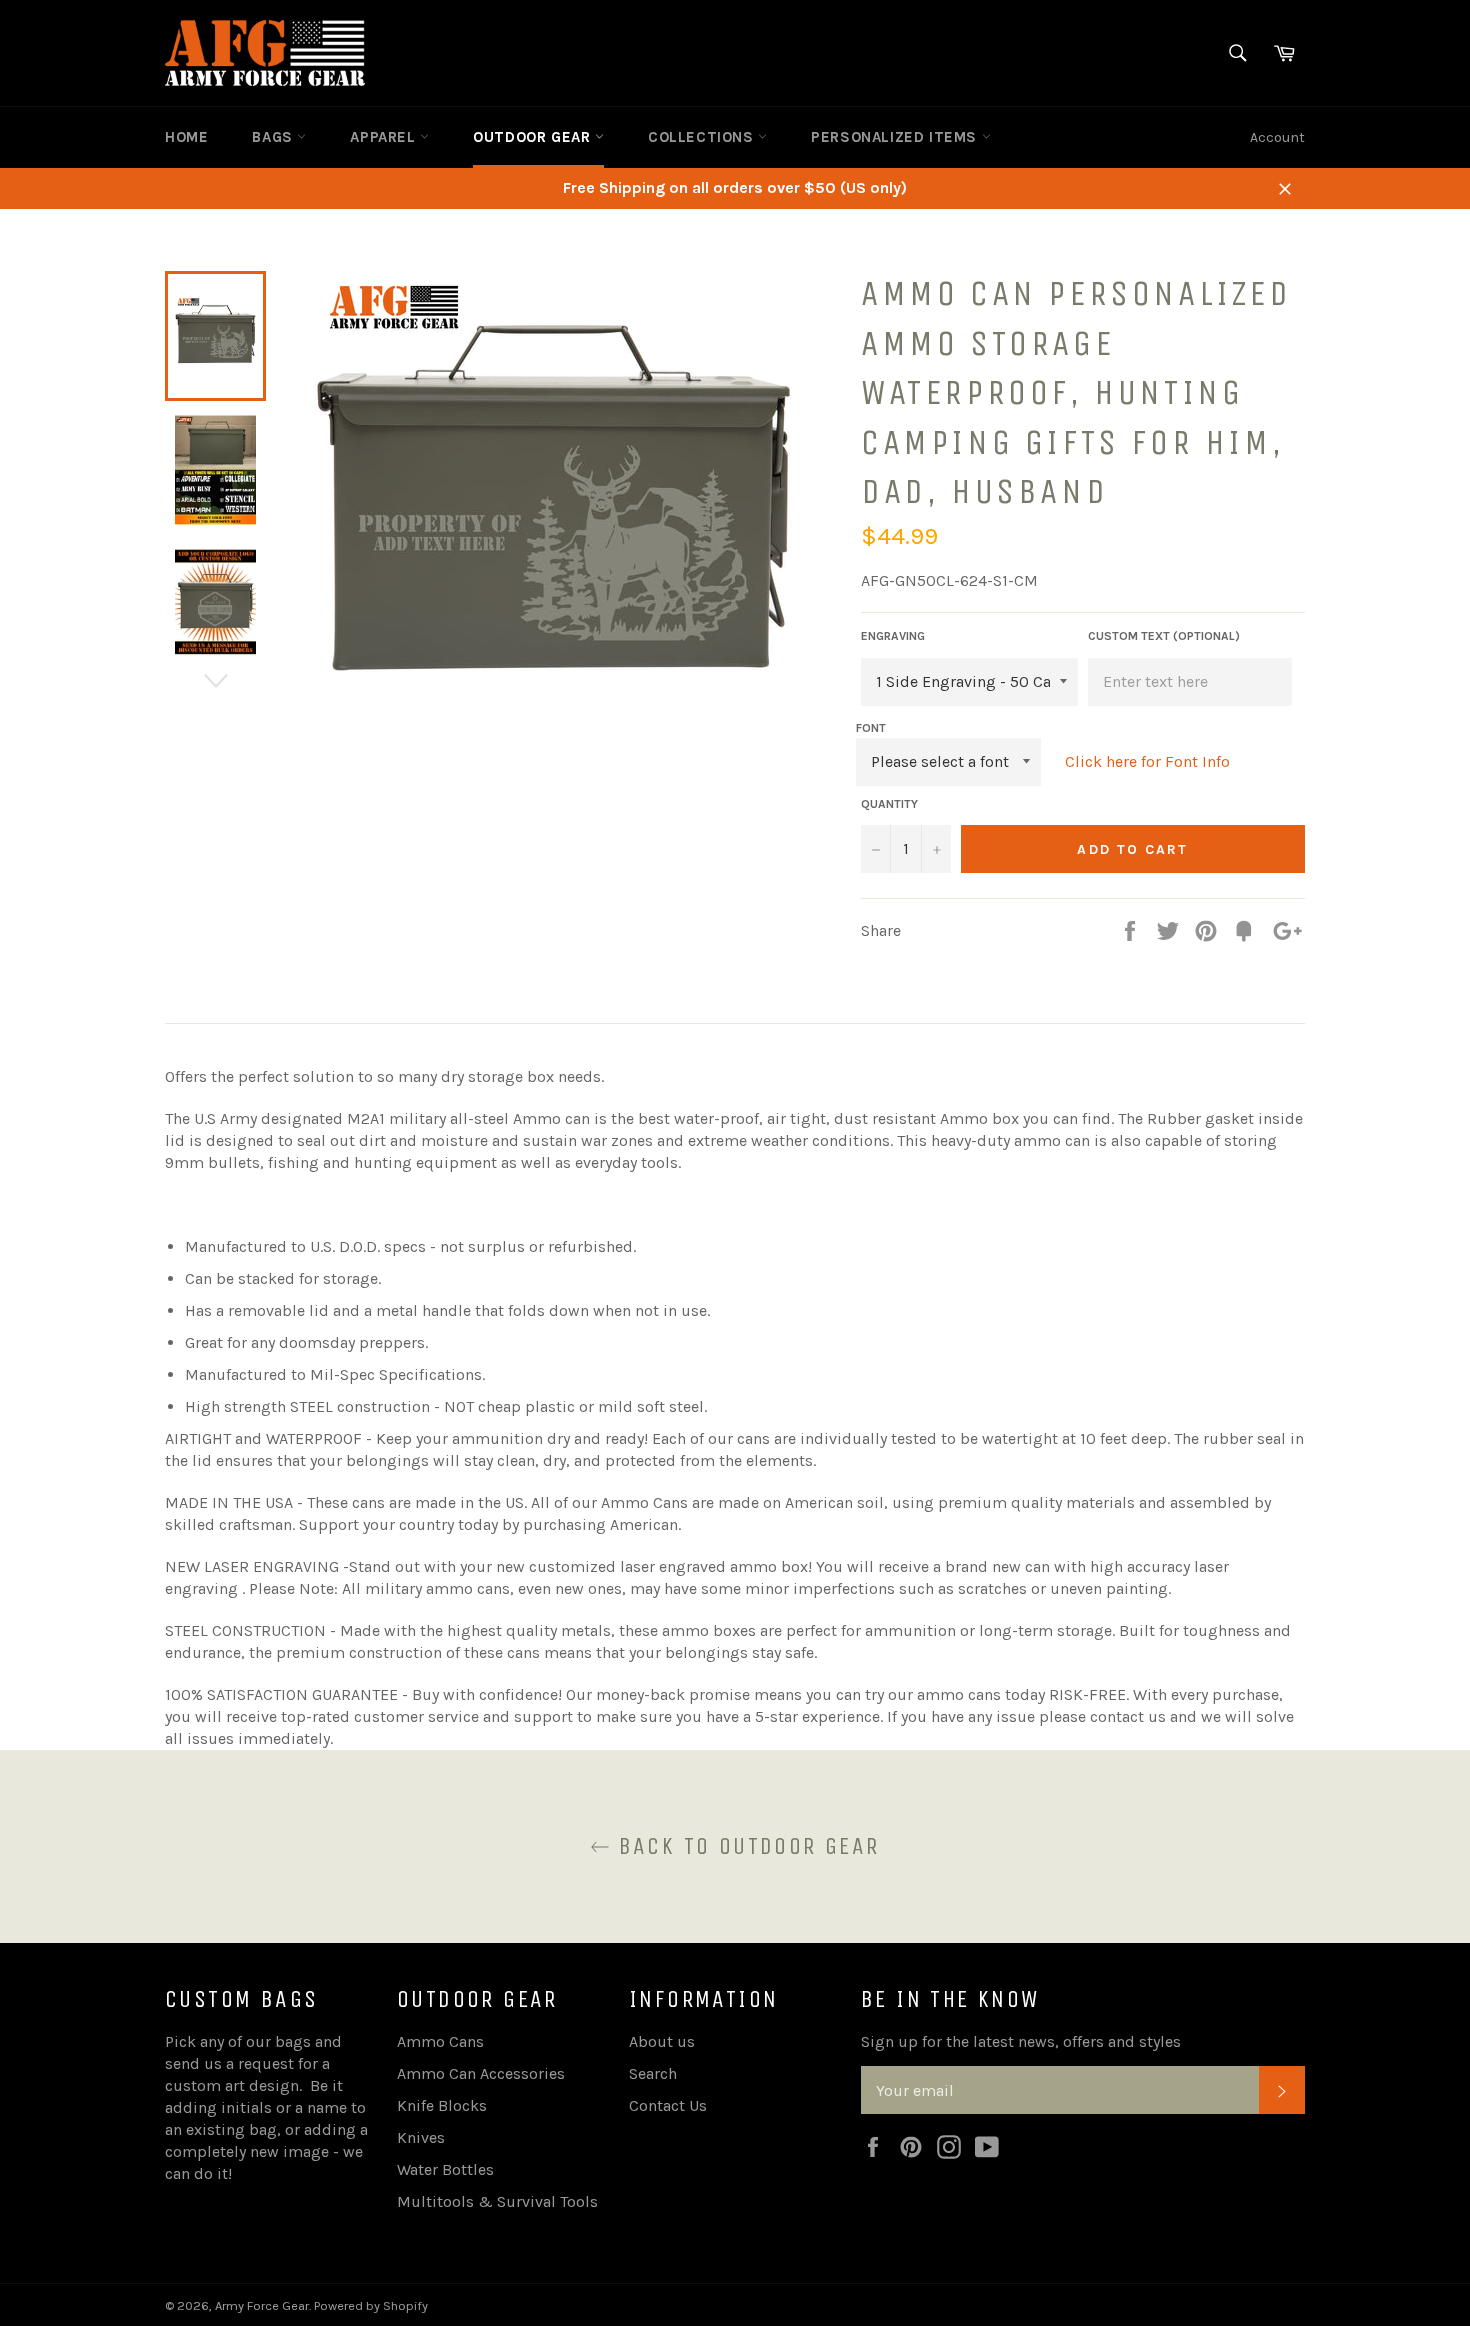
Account (1277, 137)
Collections (703, 137)
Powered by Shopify (371, 2305)
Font (871, 728)
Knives (421, 2137)
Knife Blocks (442, 2105)
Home (186, 137)
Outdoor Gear (534, 137)
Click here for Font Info (1147, 761)
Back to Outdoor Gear (744, 1846)
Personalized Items (896, 137)
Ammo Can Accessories (481, 2073)
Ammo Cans (440, 2041)
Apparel (385, 137)
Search (653, 2073)
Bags (274, 137)
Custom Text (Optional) (1164, 636)
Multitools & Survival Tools (497, 2201)
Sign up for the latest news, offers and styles (1021, 2041)
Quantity (889, 804)
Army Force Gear (262, 2305)
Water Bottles (445, 2169)
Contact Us (668, 2105)
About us (662, 2041)
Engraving (893, 636)
